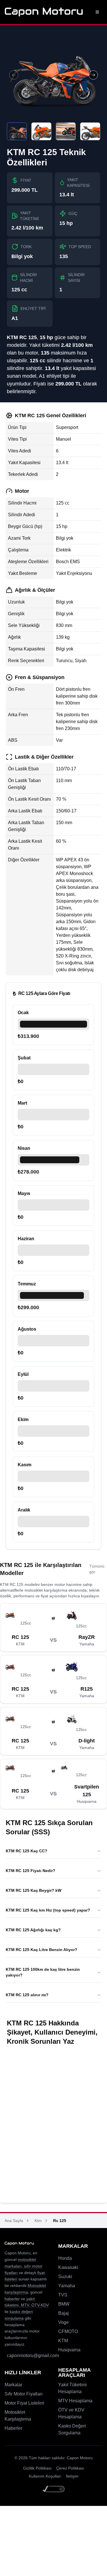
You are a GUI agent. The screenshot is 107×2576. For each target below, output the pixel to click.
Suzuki (65, 2277)
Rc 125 (60, 2221)
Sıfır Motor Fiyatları (24, 2394)
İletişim (72, 2476)
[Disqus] (53, 2124)
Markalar (13, 2385)
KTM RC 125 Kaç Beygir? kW (34, 1890)
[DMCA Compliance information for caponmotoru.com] (54, 2489)
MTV (24, 2305)
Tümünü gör (97, 1569)
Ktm (38, 2221)
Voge (63, 2322)
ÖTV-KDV (40, 2305)
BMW (64, 2304)
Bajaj (63, 2313)
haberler (12, 2299)
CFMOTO (68, 2331)
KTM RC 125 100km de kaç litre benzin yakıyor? (43, 1972)
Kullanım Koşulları (45, 2476)
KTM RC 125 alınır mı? (27, 1995)
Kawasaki (68, 2267)
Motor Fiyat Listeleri (24, 2403)
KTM (63, 2341)
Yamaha (67, 2286)
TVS (63, 2295)
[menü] (97, 12)
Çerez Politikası (70, 2468)
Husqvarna (69, 2350)
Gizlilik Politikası (37, 2468)
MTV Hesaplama (75, 2401)
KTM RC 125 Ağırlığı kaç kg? (33, 1930)
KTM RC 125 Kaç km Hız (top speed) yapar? (48, 1910)
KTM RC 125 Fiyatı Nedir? (31, 1871)
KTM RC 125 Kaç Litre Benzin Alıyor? (42, 1950)
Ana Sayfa (14, 2221)
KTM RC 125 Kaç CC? (27, 1851)
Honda (65, 2258)
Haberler (13, 2428)
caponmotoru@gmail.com (33, 2356)
